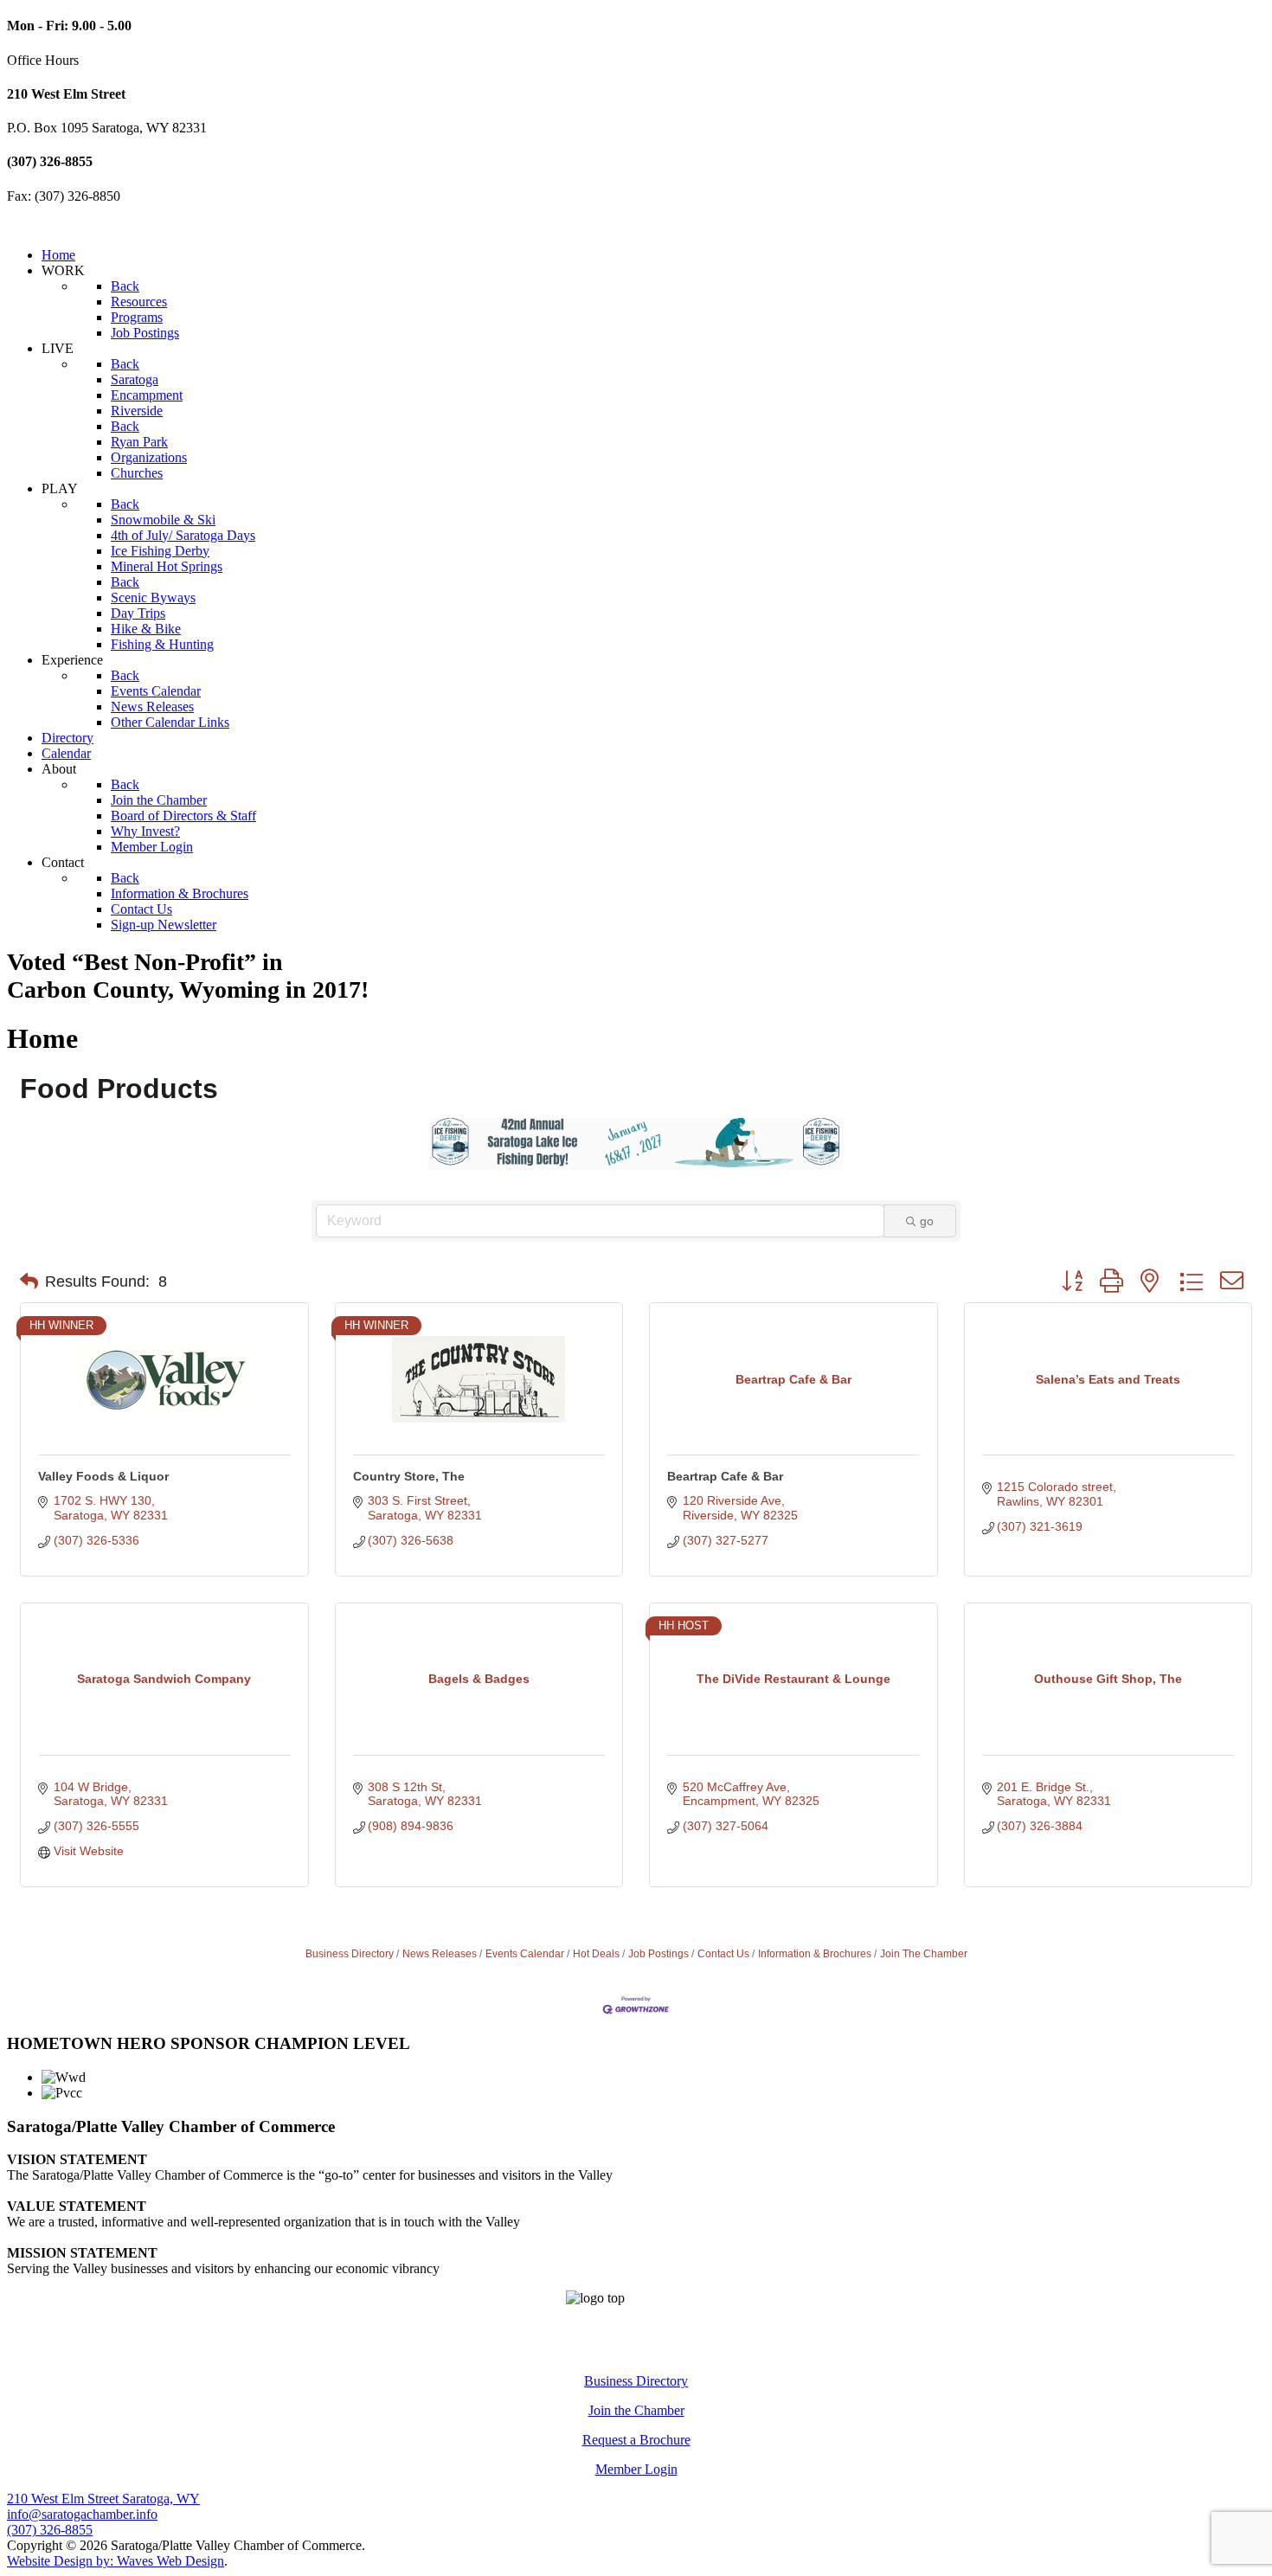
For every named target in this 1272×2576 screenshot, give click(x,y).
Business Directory (350, 1954)
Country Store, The (409, 1476)
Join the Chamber (636, 2410)
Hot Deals (596, 1954)
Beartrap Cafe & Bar (725, 1476)
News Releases (440, 1954)
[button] (29, 1282)
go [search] (927, 1221)
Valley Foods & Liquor (103, 1476)
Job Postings (658, 1954)
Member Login (636, 2469)
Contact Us (723, 1954)
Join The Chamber (924, 1954)
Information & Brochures (815, 1954)
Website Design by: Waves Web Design (116, 2561)
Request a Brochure (636, 2440)
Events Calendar (525, 1954)
